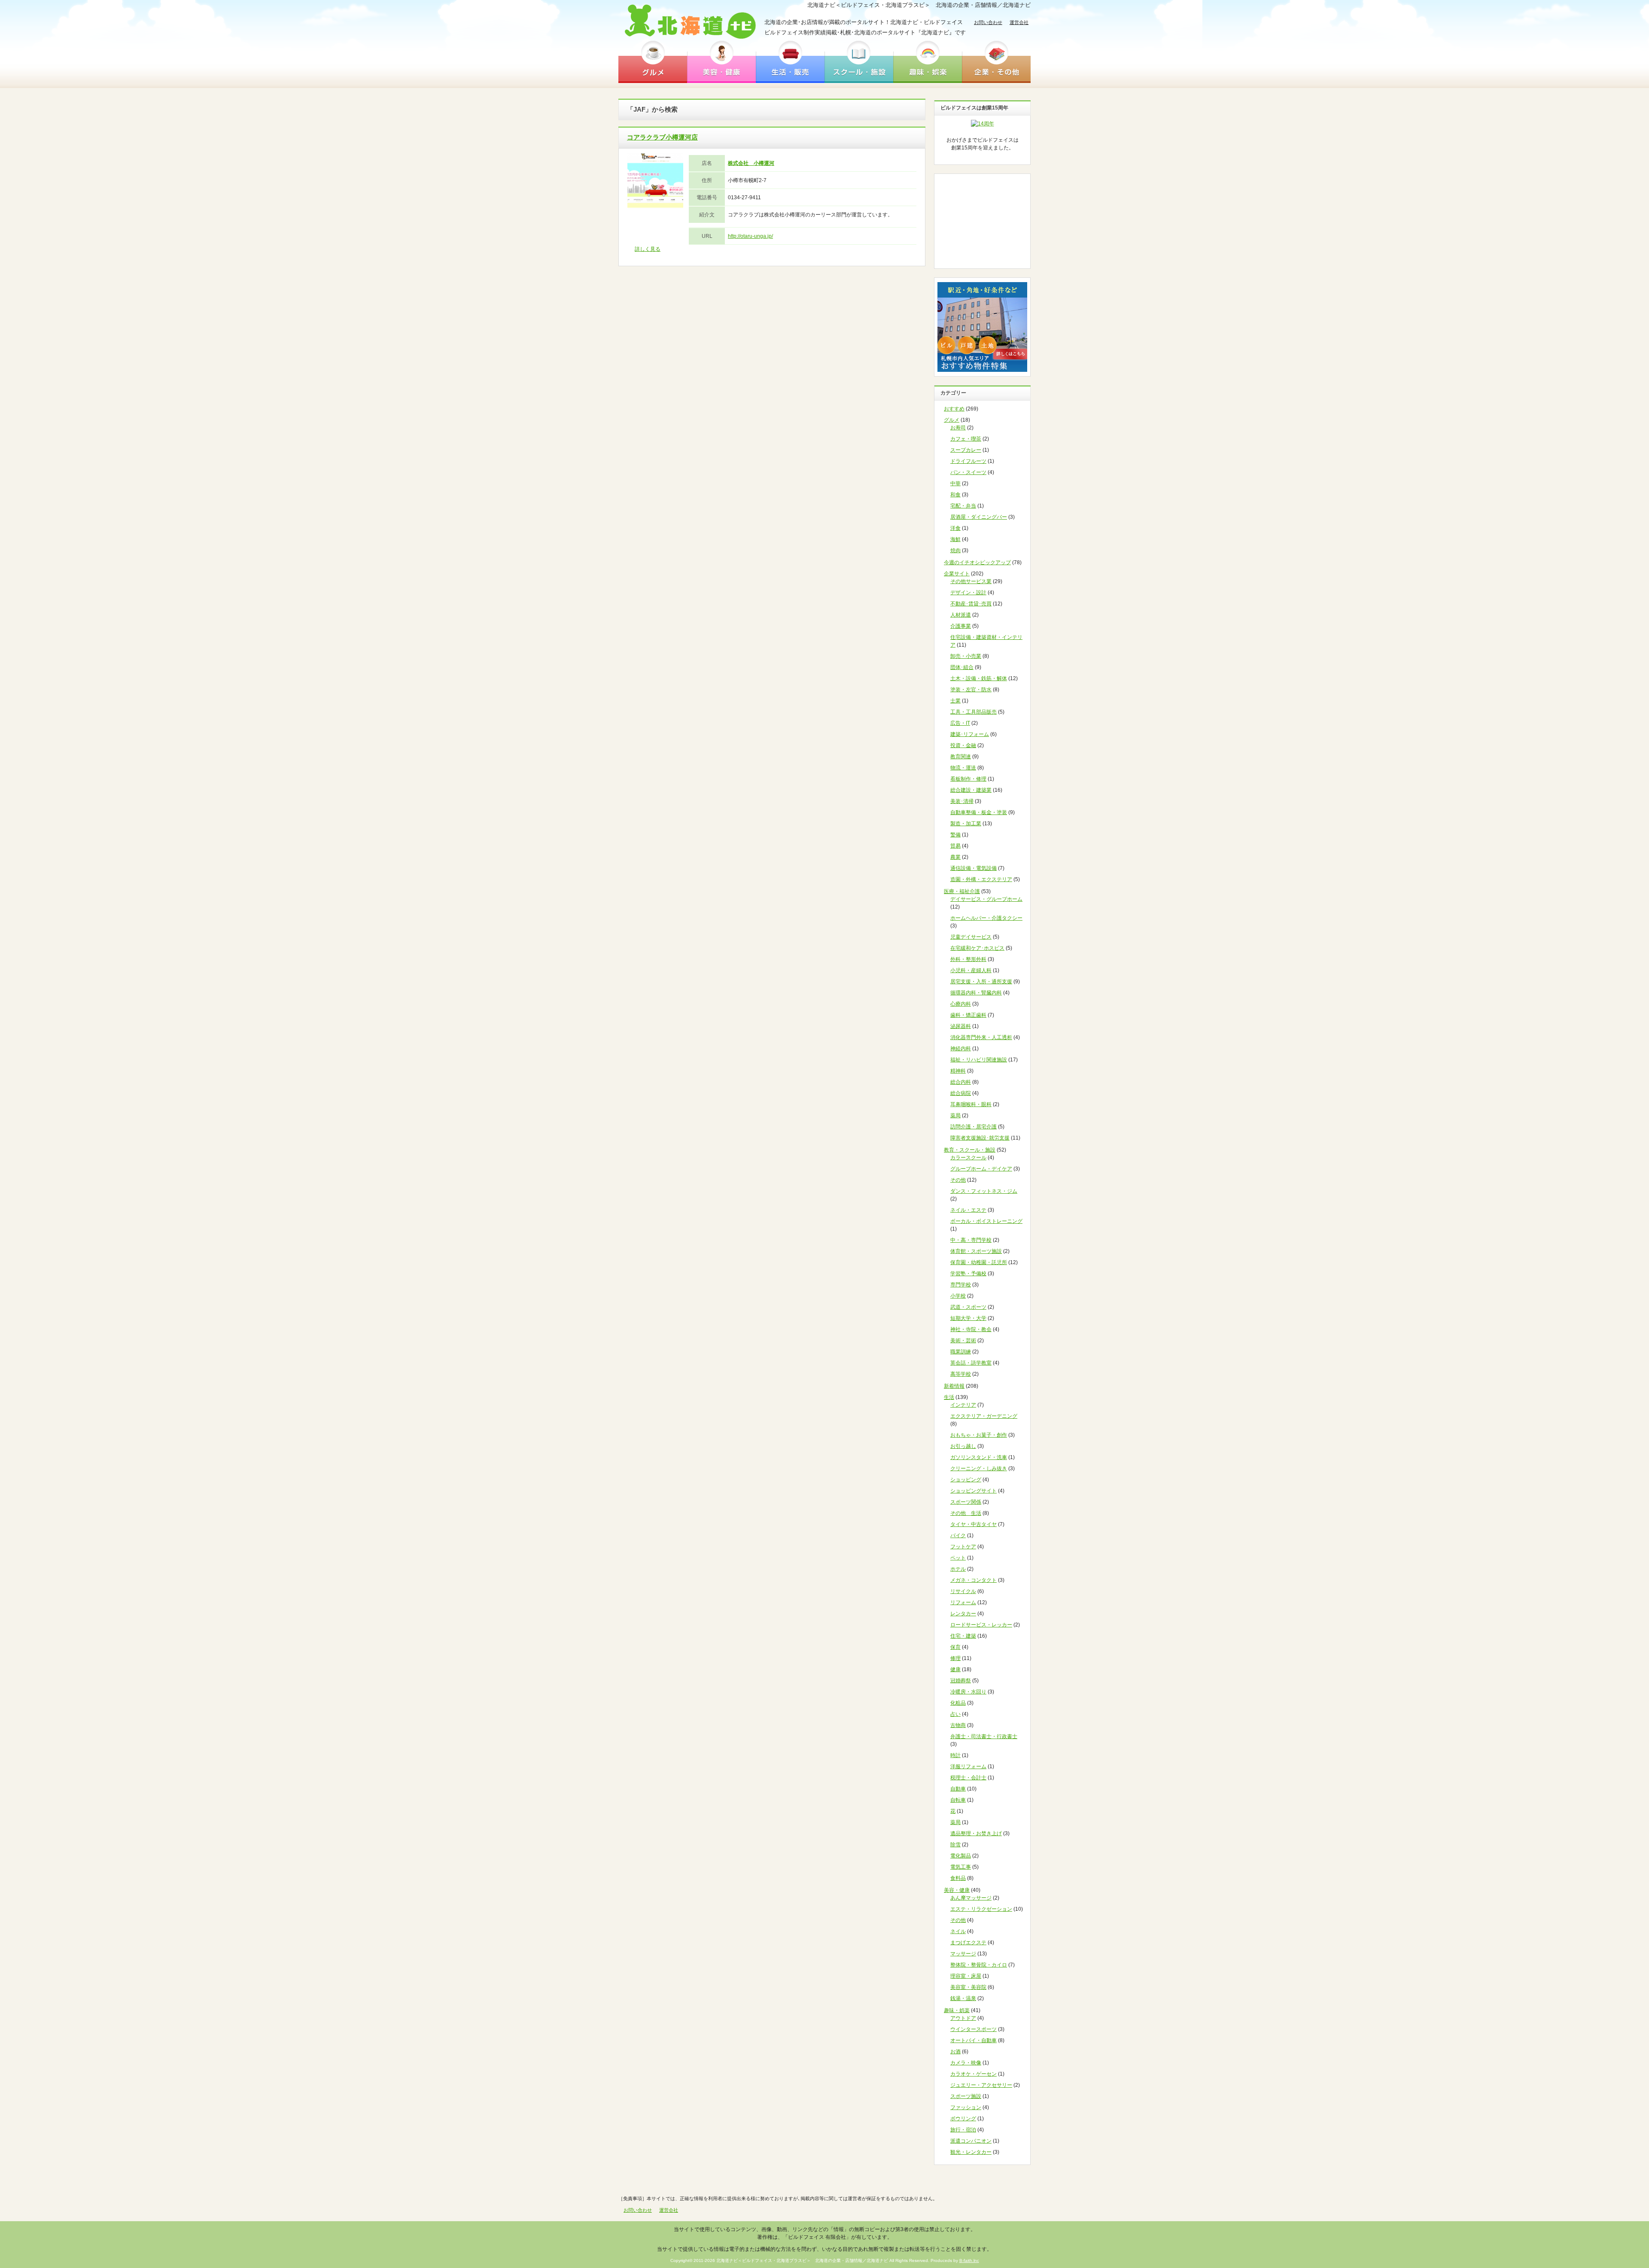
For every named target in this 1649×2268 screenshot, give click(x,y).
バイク (958, 1535)
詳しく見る (648, 249)
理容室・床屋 (966, 1976)
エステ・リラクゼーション (981, 1909)
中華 (955, 483)
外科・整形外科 (968, 959)
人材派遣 (961, 615)
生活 (949, 1397)
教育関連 (961, 757)
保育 (955, 1647)
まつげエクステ (968, 1943)
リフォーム (963, 1602)
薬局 (955, 1116)
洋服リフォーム (968, 1766)
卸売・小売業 (966, 656)
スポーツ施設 (966, 2096)
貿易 (955, 846)
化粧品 (958, 1703)
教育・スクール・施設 (970, 1150)
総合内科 (961, 1082)
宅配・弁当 (963, 506)
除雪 (955, 1845)
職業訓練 (961, 1352)
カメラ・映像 (966, 2063)
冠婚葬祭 (961, 1681)
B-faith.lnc (969, 2260)
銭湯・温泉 (963, 1998)
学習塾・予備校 (968, 1274)
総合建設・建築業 (971, 790)
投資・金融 (963, 745)
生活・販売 (790, 61)
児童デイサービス (971, 937)
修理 (955, 1658)
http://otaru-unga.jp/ (750, 236)
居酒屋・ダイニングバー (979, 517)
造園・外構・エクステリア (981, 879)
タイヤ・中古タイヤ (974, 1524)
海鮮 (955, 539)
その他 (958, 1180)
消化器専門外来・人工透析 (981, 1037)
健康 (955, 1669)
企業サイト (957, 574)
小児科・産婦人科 (971, 970)
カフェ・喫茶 (966, 439)
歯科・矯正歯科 (968, 1015)
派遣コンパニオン (971, 2141)
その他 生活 (966, 1513)
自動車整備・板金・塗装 (979, 812)
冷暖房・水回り (968, 1692)
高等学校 (961, 1374)
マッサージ (963, 1954)
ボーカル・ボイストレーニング (986, 1221)
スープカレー (966, 450)
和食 (955, 495)
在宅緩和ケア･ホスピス (977, 948)
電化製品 (961, 1856)
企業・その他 (996, 61)
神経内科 (961, 1049)
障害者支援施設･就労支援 (980, 1138)
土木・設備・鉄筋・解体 (979, 678)
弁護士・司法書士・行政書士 (984, 1736)
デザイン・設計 (968, 593)
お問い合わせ (988, 22)
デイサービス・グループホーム (986, 899)
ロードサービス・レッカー (981, 1625)
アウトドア (963, 2018)
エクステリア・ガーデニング (984, 1416)
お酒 (955, 2052)
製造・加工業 (966, 824)
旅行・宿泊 (963, 2130)
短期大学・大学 (968, 1318)
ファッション (966, 2107)
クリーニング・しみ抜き (979, 1468)
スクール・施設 (859, 61)
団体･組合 (962, 667)
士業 (955, 701)
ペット (958, 1558)
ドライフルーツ (968, 461)
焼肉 (955, 550)
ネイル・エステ (968, 1210)
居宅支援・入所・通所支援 (981, 982)
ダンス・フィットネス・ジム (984, 1191)
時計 (955, 1755)
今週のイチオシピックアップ (977, 562)
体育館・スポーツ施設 (976, 1251)
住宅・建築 (963, 1636)
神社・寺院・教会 (971, 1329)
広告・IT (960, 723)
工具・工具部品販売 (974, 712)
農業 (955, 857)
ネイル (958, 1931)
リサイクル (963, 1591)
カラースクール (968, 1158)
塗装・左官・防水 (971, 690)
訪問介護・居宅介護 (974, 1127)
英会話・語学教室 (971, 1363)
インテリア (963, 1405)
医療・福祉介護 (962, 891)
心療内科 (961, 1004)
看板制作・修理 (968, 779)
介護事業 (961, 626)
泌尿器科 (961, 1026)
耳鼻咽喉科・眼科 (971, 1104)
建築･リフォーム (970, 734)
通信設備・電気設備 (974, 868)
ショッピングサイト (974, 1491)
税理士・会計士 (968, 1778)
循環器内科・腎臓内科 (976, 993)
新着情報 (954, 1386)
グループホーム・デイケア (981, 1169)
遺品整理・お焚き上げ (976, 1833)
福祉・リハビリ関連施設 (979, 1060)
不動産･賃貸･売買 (971, 604)
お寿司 (958, 428)
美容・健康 (721, 61)
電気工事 (961, 1867)
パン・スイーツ (968, 472)
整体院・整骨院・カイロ (979, 1965)
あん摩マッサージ (971, 1898)
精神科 (958, 1071)
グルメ (653, 61)
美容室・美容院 (968, 1987)
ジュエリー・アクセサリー (981, 2085)
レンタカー (963, 1614)
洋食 (955, 528)
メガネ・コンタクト (974, 1580)
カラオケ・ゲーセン (974, 2074)
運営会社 (1019, 22)
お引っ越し (963, 1446)
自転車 (958, 1800)
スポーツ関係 (966, 1502)
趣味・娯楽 (928, 61)
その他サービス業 (971, 581)
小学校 (958, 1296)
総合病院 (961, 1093)
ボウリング (963, 2119)
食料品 (958, 1878)
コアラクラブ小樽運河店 (662, 137)
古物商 (958, 1725)
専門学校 (961, 1285)
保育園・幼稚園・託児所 (979, 1262)
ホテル (958, 1569)
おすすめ (954, 409)
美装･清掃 (962, 801)
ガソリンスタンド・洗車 (979, 1457)
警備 (955, 835)
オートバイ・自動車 (974, 2040)
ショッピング (966, 1480)
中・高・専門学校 (971, 1240)
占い (955, 1714)
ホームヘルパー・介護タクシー (986, 918)
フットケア (963, 1547)
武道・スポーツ (968, 1307)
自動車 (958, 1789)
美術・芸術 (963, 1341)
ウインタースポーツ (974, 2029)
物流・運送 (963, 768)
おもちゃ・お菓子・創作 (979, 1435)
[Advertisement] (983, 221)
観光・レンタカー (971, 2152)
